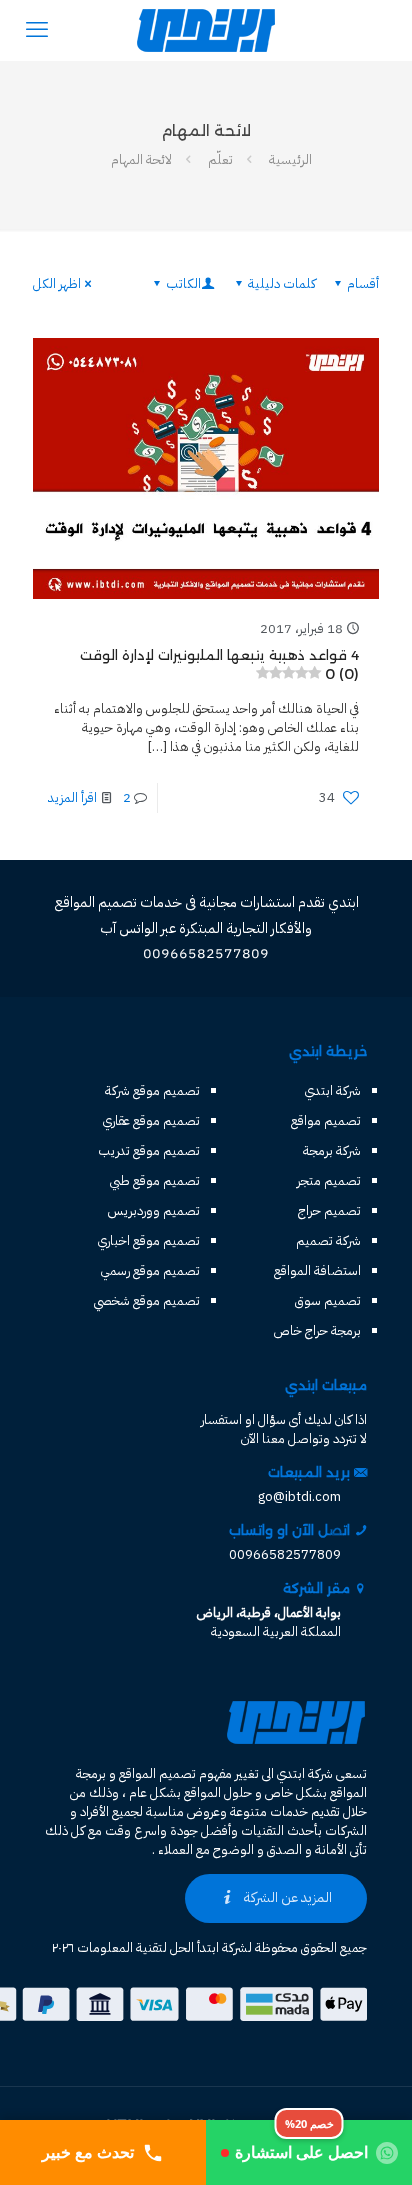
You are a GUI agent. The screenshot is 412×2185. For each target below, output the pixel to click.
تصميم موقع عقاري (151, 1120)
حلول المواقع (218, 1792)
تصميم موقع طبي (155, 1180)
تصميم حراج (329, 1210)
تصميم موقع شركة (152, 1090)
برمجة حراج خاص (317, 1330)
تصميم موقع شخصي (147, 1300)
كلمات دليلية (282, 283)
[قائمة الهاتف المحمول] (37, 30)
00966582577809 (285, 1554)
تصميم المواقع (157, 1773)
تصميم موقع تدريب (149, 1150)
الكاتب (183, 283)
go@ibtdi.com (299, 1496)
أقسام (363, 283)
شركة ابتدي (333, 1090)
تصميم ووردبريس (154, 1210)
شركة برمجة (332, 1150)
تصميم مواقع (326, 1120)
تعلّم (220, 159)
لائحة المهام (141, 159)
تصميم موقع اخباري (149, 1240)
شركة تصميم (328, 1240)
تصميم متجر (329, 1180)
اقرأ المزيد (72, 797)
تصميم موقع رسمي (150, 1270)
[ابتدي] (206, 30)
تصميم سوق (328, 1300)
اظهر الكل (57, 283)
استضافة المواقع (317, 1270)
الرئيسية (290, 159)
